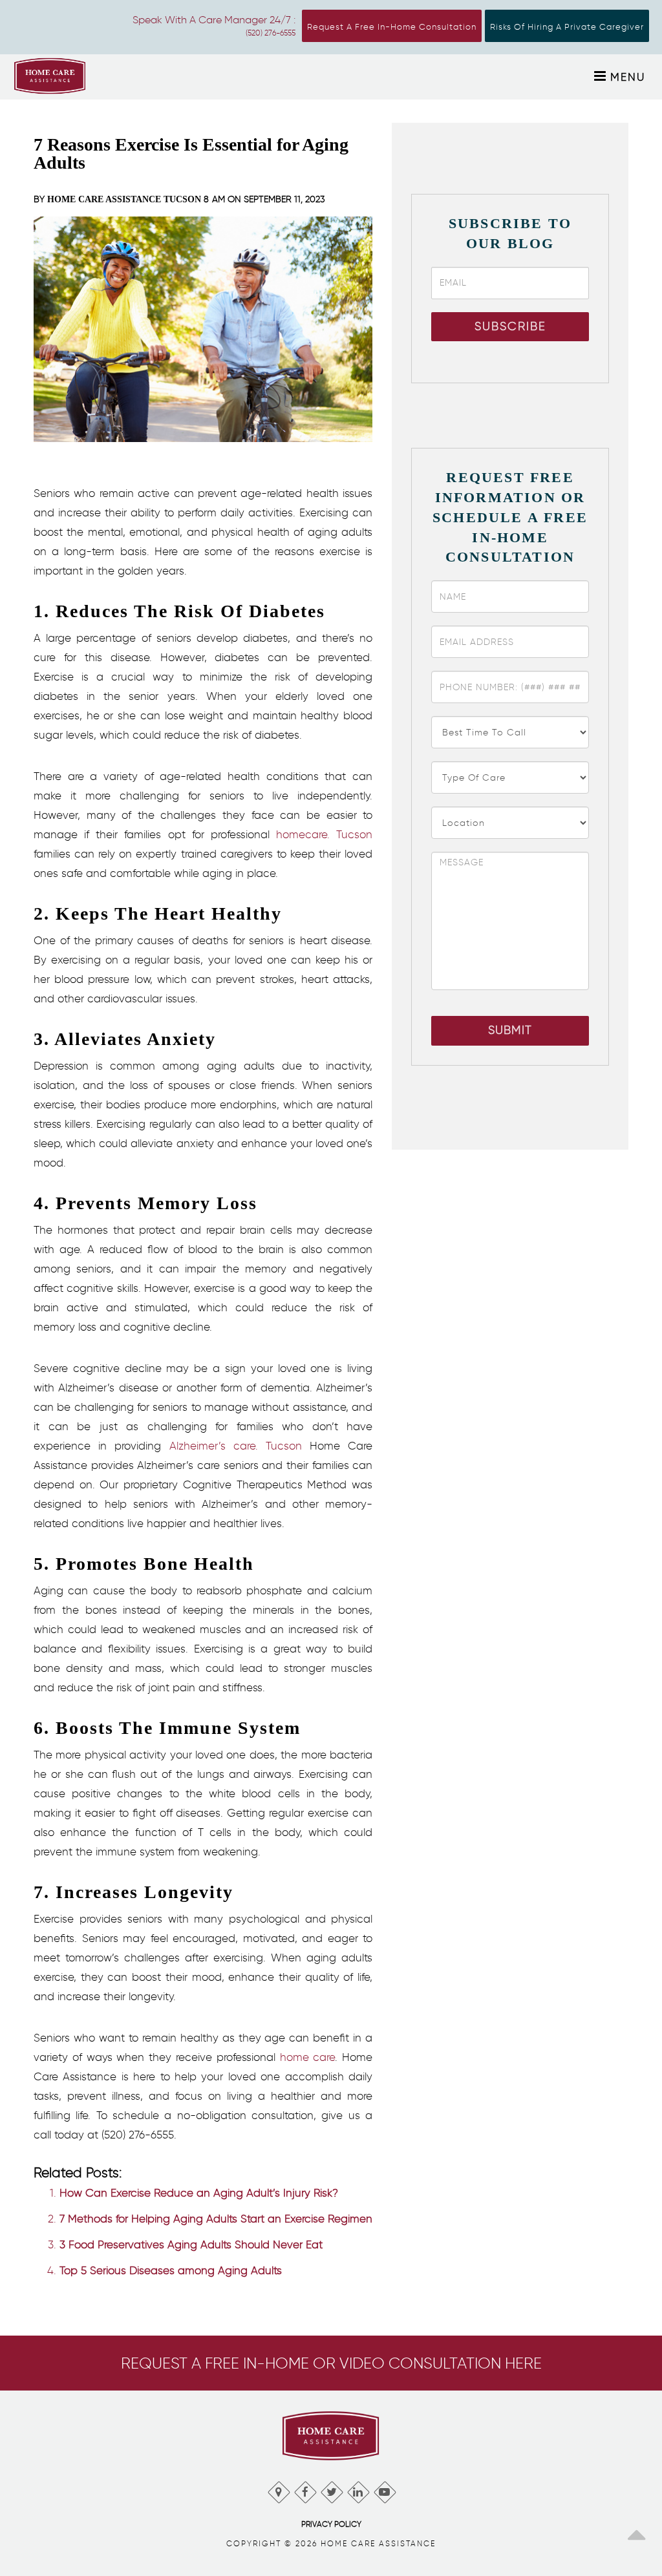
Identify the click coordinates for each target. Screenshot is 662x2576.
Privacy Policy (331, 2524)
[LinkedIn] (358, 2489)
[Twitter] (331, 2489)
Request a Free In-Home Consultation (392, 27)
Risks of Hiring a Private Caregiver (567, 27)
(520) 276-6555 (271, 33)
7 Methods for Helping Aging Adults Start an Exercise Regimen (216, 2219)
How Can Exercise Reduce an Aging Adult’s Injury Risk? (199, 2193)
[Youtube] (384, 2489)
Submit (510, 1030)
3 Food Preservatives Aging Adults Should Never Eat (191, 2244)
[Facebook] (305, 2489)
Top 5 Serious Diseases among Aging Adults (171, 2270)
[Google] (278, 2489)
